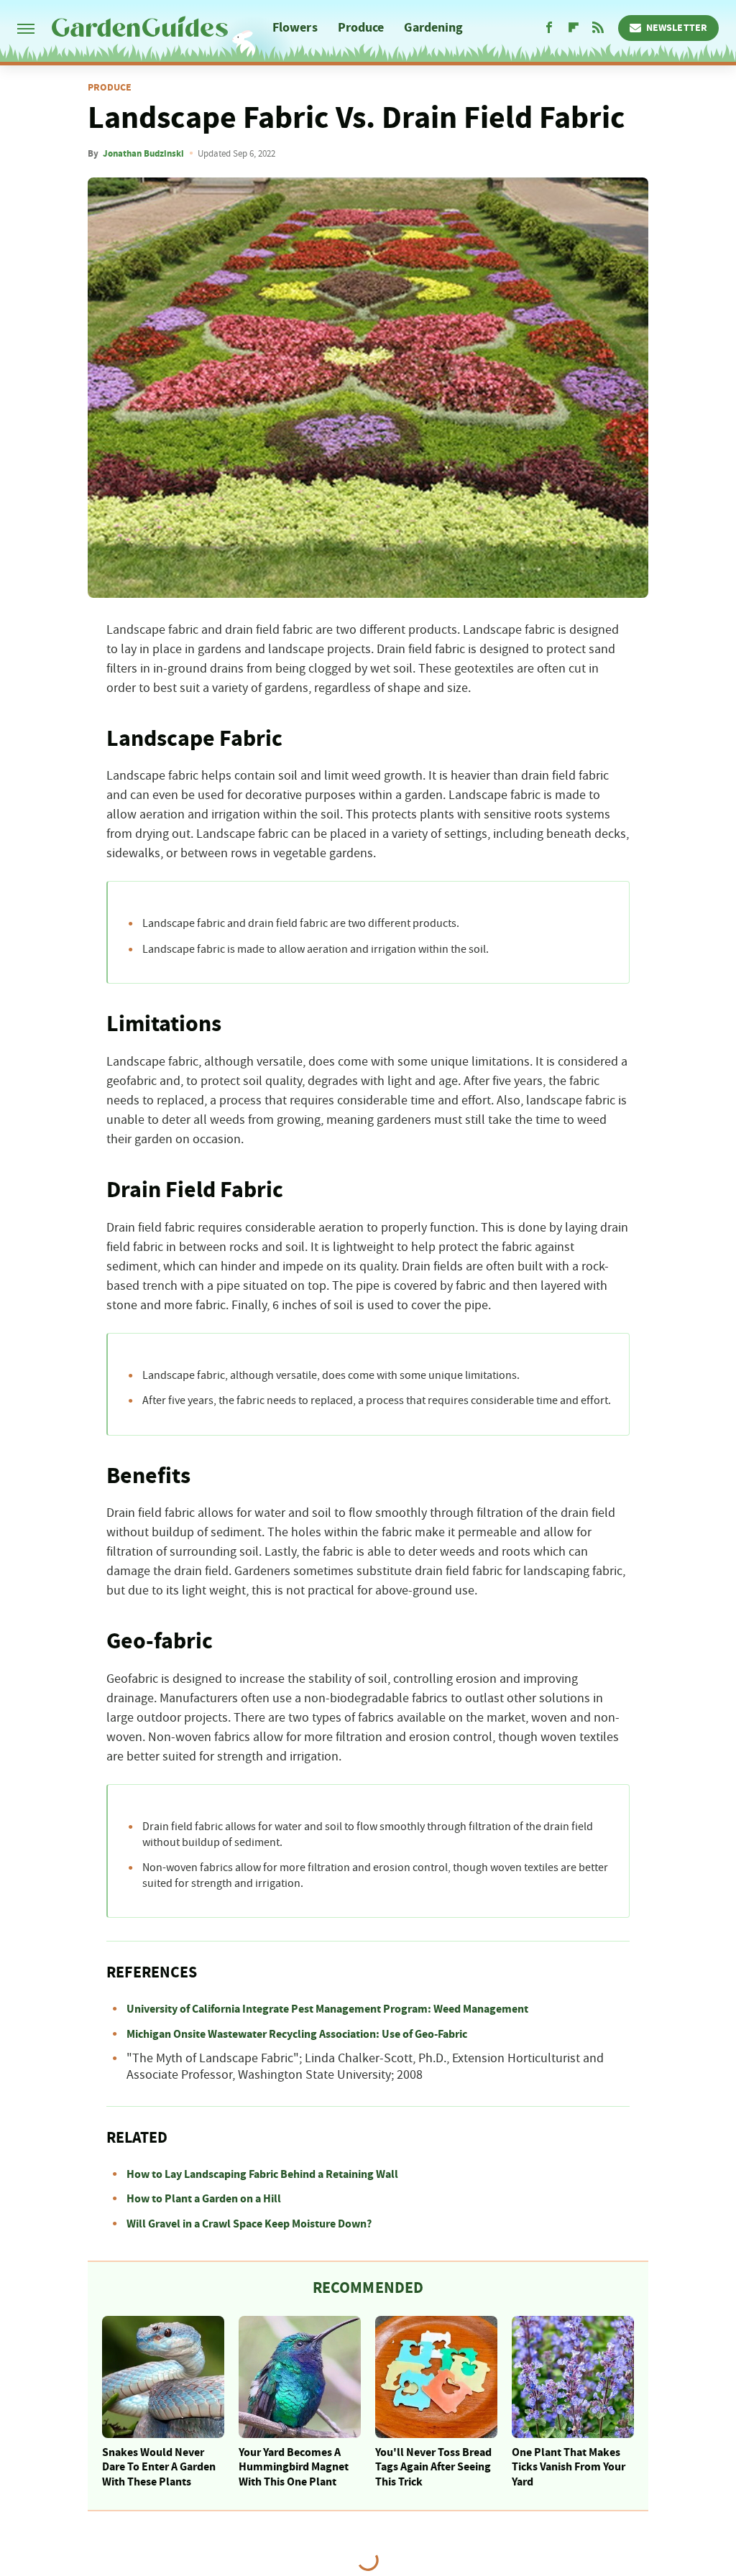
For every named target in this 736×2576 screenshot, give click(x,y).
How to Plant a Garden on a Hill (204, 2199)
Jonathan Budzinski (143, 154)
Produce (361, 28)
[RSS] (598, 28)
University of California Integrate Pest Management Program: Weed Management (327, 2009)
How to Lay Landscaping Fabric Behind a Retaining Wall (262, 2174)
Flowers (295, 28)
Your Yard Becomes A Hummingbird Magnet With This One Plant (294, 2467)
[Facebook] (549, 28)
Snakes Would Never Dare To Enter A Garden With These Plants (159, 2467)
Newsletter (677, 28)
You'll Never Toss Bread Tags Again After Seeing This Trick (433, 2467)
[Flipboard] (574, 28)
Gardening (433, 28)
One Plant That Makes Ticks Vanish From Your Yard (569, 2467)
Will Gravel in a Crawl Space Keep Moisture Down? (249, 2224)
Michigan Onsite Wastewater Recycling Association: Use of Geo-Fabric (297, 2034)
